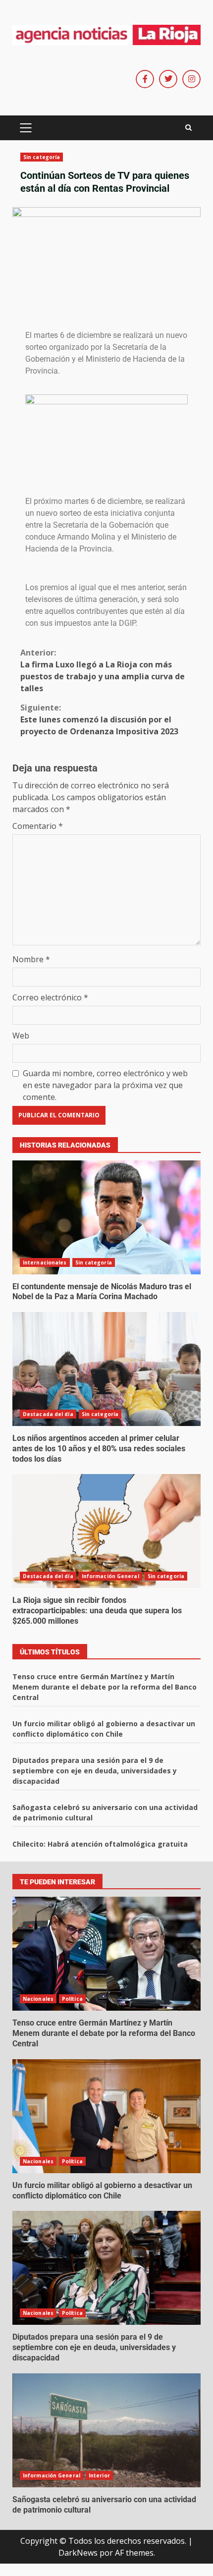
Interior (99, 2475)
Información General (110, 1576)
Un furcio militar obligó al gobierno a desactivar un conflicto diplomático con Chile (106, 2116)
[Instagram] (191, 79)
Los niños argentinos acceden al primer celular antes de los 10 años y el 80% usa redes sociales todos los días (106, 1369)
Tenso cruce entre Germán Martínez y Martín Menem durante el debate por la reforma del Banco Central (105, 1687)
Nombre (31, 959)
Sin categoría (42, 157)
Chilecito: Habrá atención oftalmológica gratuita (100, 1844)
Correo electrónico (50, 997)
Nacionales (38, 1999)
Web (21, 1036)
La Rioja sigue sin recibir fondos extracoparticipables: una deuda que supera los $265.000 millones (106, 1531)
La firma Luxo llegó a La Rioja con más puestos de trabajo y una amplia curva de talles (103, 670)
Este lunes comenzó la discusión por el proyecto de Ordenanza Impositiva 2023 (99, 719)
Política (72, 1999)
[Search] (188, 128)
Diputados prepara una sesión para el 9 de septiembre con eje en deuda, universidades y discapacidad (95, 1771)
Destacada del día (48, 1414)
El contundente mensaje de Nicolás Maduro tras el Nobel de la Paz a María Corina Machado (106, 1217)
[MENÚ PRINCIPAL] (26, 128)
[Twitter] (168, 79)
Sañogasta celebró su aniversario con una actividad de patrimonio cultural (106, 2430)
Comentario (38, 826)
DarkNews (78, 2553)
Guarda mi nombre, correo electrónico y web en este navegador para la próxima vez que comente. (105, 1085)
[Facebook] (145, 79)
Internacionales (45, 1262)
